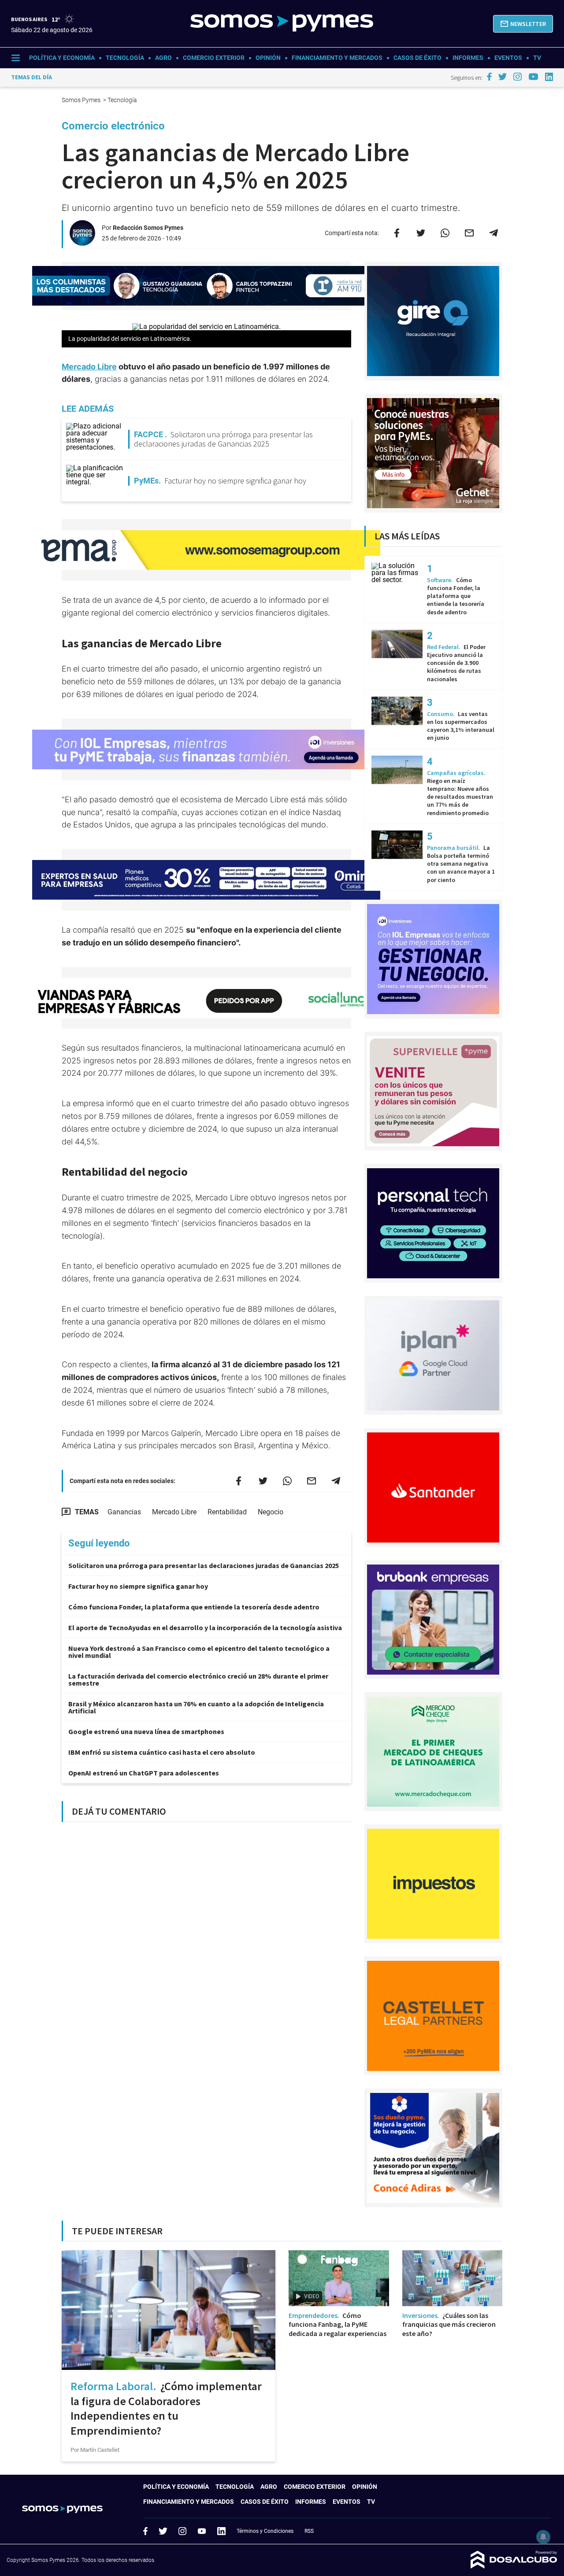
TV (537, 58)
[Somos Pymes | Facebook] (489, 77)
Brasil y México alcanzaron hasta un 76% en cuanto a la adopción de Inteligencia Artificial (196, 1707)
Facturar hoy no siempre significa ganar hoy (138, 1586)
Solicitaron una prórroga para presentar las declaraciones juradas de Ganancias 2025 (204, 1565)
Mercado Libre (89, 367)
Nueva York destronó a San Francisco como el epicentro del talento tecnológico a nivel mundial (199, 1652)
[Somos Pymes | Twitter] (503, 77)
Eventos (508, 58)
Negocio (271, 1512)
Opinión (268, 58)
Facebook (145, 2531)
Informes (468, 58)
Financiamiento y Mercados (337, 58)
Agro (163, 58)
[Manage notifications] (543, 2537)
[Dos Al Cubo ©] (514, 2566)
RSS (309, 2531)
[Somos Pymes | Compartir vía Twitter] (421, 233)
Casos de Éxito (417, 58)
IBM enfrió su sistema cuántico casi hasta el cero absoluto (162, 1752)
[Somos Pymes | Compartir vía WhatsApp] (445, 233)
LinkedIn (221, 2531)
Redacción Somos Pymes (148, 228)
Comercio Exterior (214, 58)
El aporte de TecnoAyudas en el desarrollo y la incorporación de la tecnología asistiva (205, 1628)
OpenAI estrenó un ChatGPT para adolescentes (144, 1773)
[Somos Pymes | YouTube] (533, 77)
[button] (523, 24)
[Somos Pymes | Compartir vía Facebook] (397, 233)
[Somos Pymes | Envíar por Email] (469, 233)
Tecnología (125, 58)
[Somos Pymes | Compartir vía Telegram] (493, 233)
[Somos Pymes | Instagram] (517, 77)
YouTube (202, 2531)
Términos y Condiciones (265, 2531)
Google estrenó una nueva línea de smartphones (146, 1731)
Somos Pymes (82, 100)
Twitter (163, 2531)
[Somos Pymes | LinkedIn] (549, 77)
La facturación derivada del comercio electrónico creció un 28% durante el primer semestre (198, 1679)
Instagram (182, 2531)
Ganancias (124, 1512)
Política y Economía (62, 58)
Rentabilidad (227, 1512)
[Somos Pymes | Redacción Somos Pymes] (82, 242)
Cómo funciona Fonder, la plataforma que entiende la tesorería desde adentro (194, 1607)
